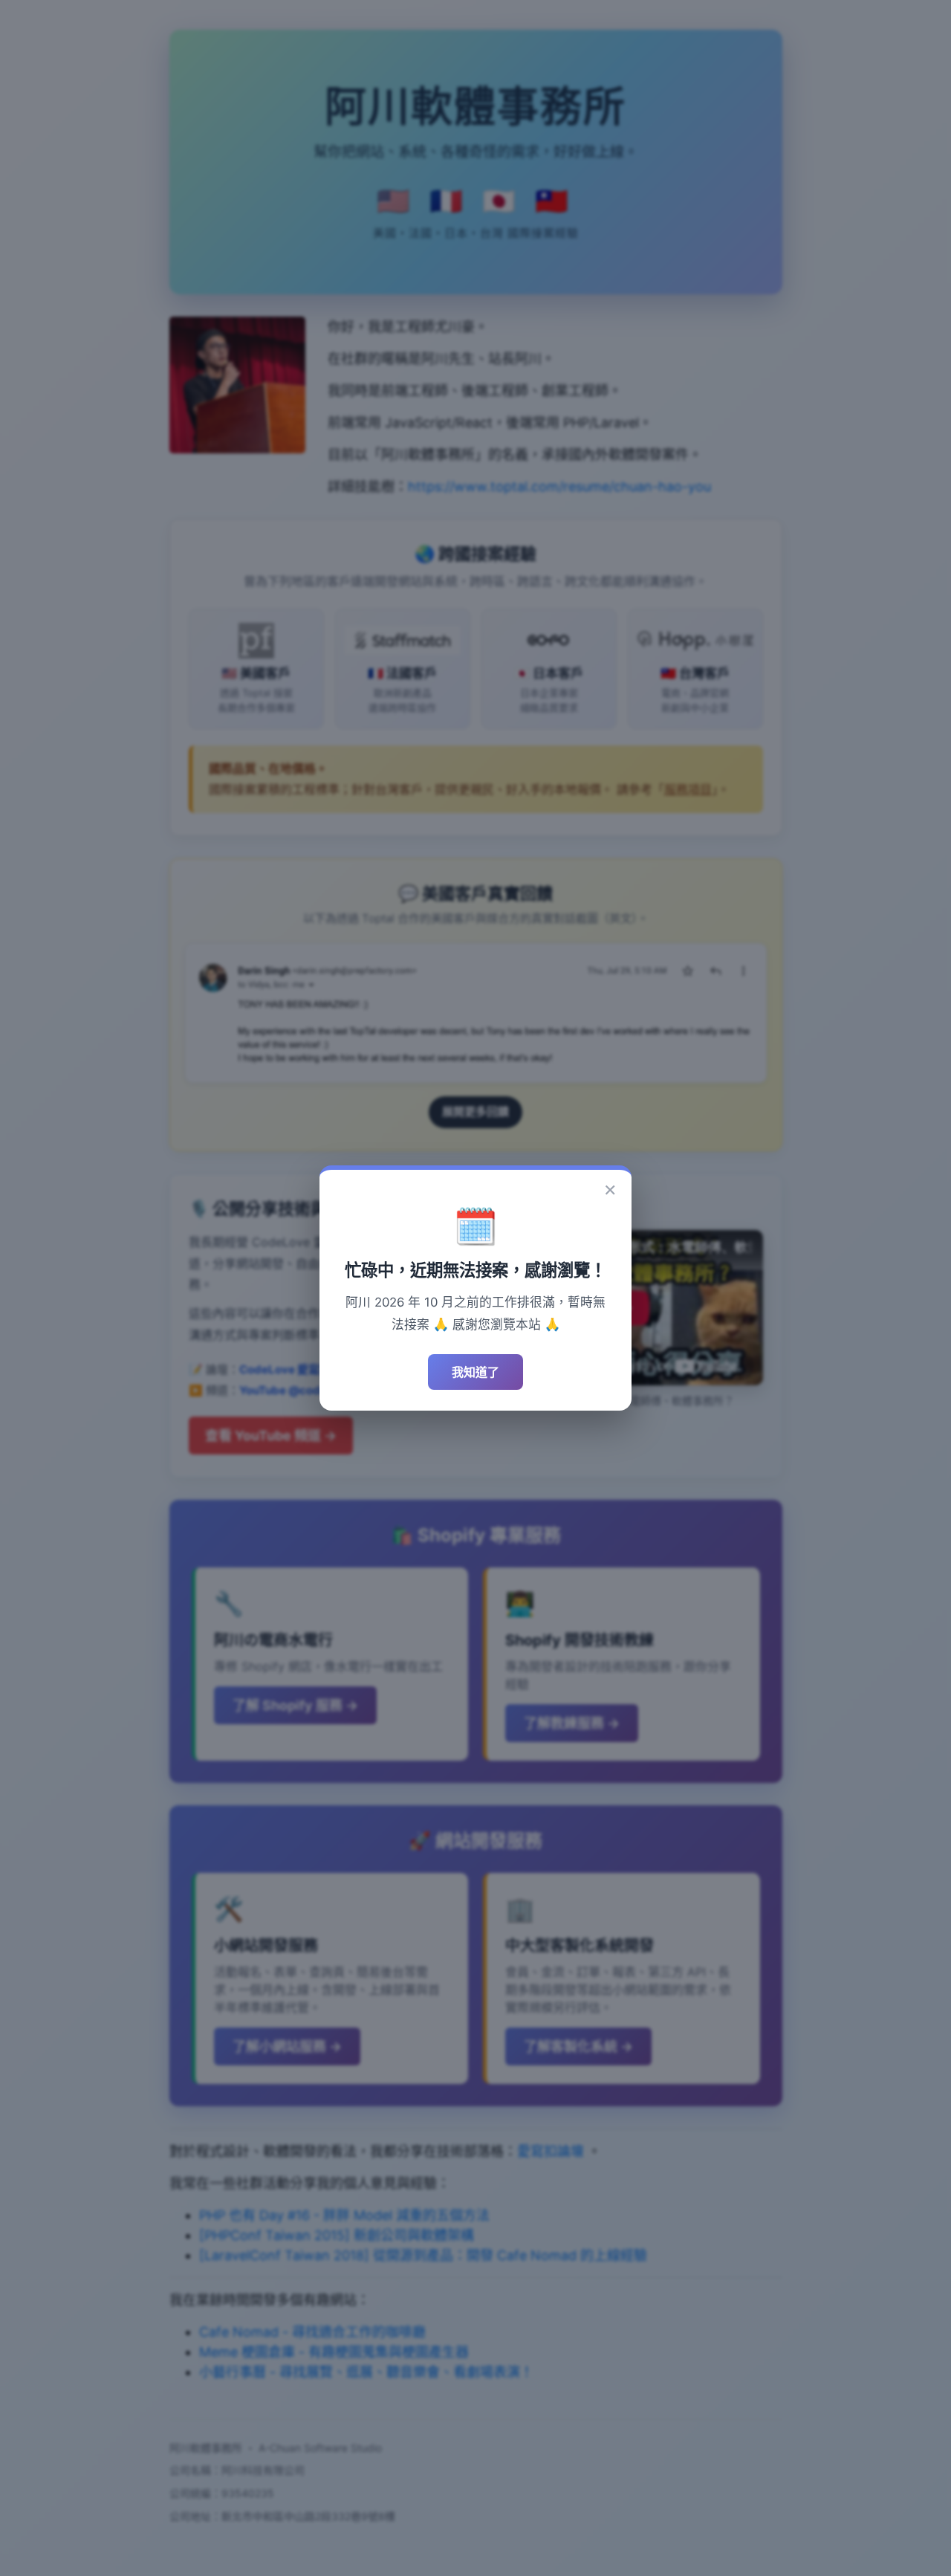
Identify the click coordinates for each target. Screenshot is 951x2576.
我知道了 (475, 1372)
